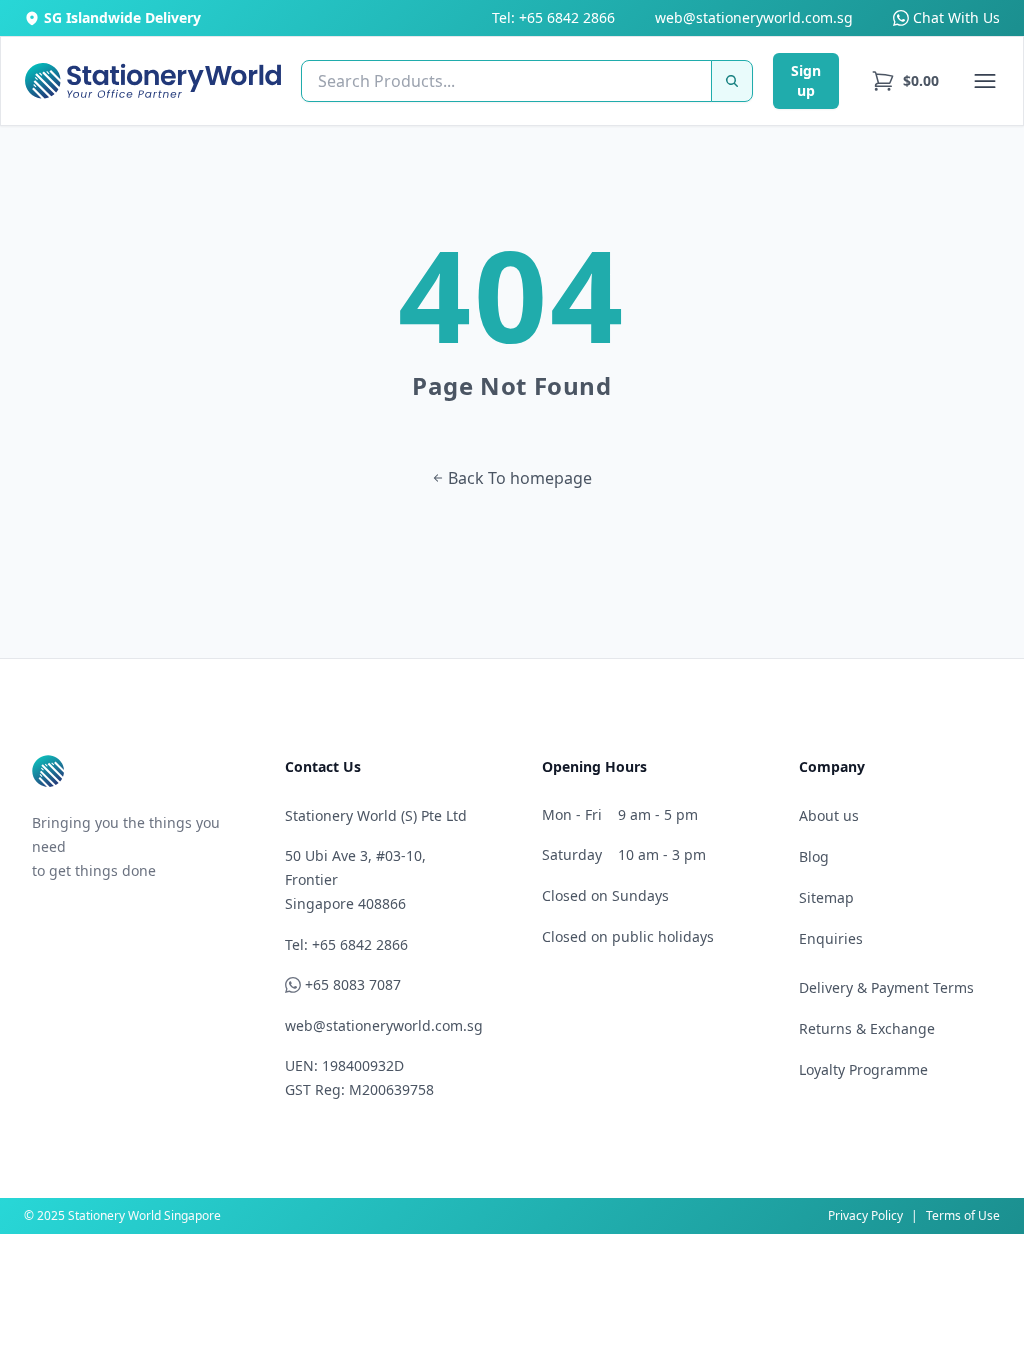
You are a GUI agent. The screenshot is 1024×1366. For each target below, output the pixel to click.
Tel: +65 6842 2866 (553, 17)
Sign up (806, 80)
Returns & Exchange (867, 1028)
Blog (814, 856)
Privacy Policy (865, 1215)
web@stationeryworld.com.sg (754, 17)
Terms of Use (963, 1215)
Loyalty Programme (863, 1069)
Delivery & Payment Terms (886, 987)
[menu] (905, 81)
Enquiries (831, 938)
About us (829, 815)
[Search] (732, 81)
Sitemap (826, 897)
